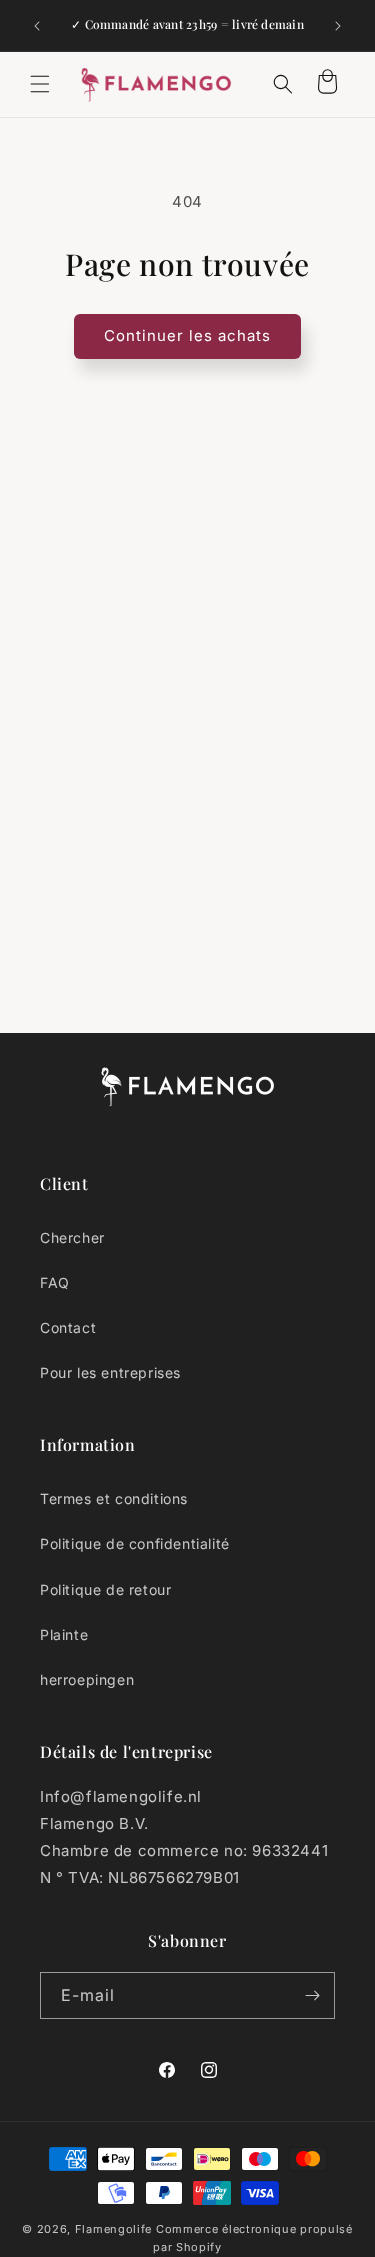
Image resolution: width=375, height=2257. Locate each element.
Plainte (64, 1634)
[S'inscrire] (312, 1995)
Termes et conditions (114, 1498)
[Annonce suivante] (338, 26)
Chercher (72, 1237)
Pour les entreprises (110, 1372)
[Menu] (40, 84)
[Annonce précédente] (37, 26)
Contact (68, 1327)
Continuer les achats (187, 335)
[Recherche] (283, 84)
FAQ (55, 1282)
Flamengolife (113, 2229)
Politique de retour (105, 1589)
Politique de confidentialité (135, 1543)
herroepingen (87, 1679)
